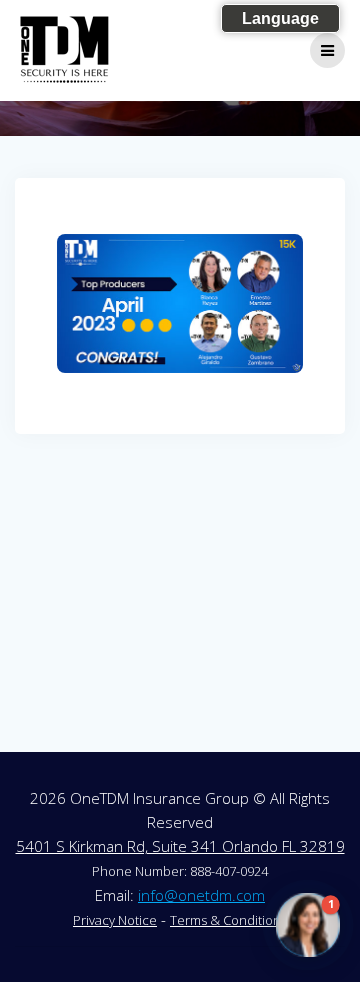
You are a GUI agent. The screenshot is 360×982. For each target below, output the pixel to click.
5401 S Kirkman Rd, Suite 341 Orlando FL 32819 (180, 846)
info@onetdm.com (201, 895)
